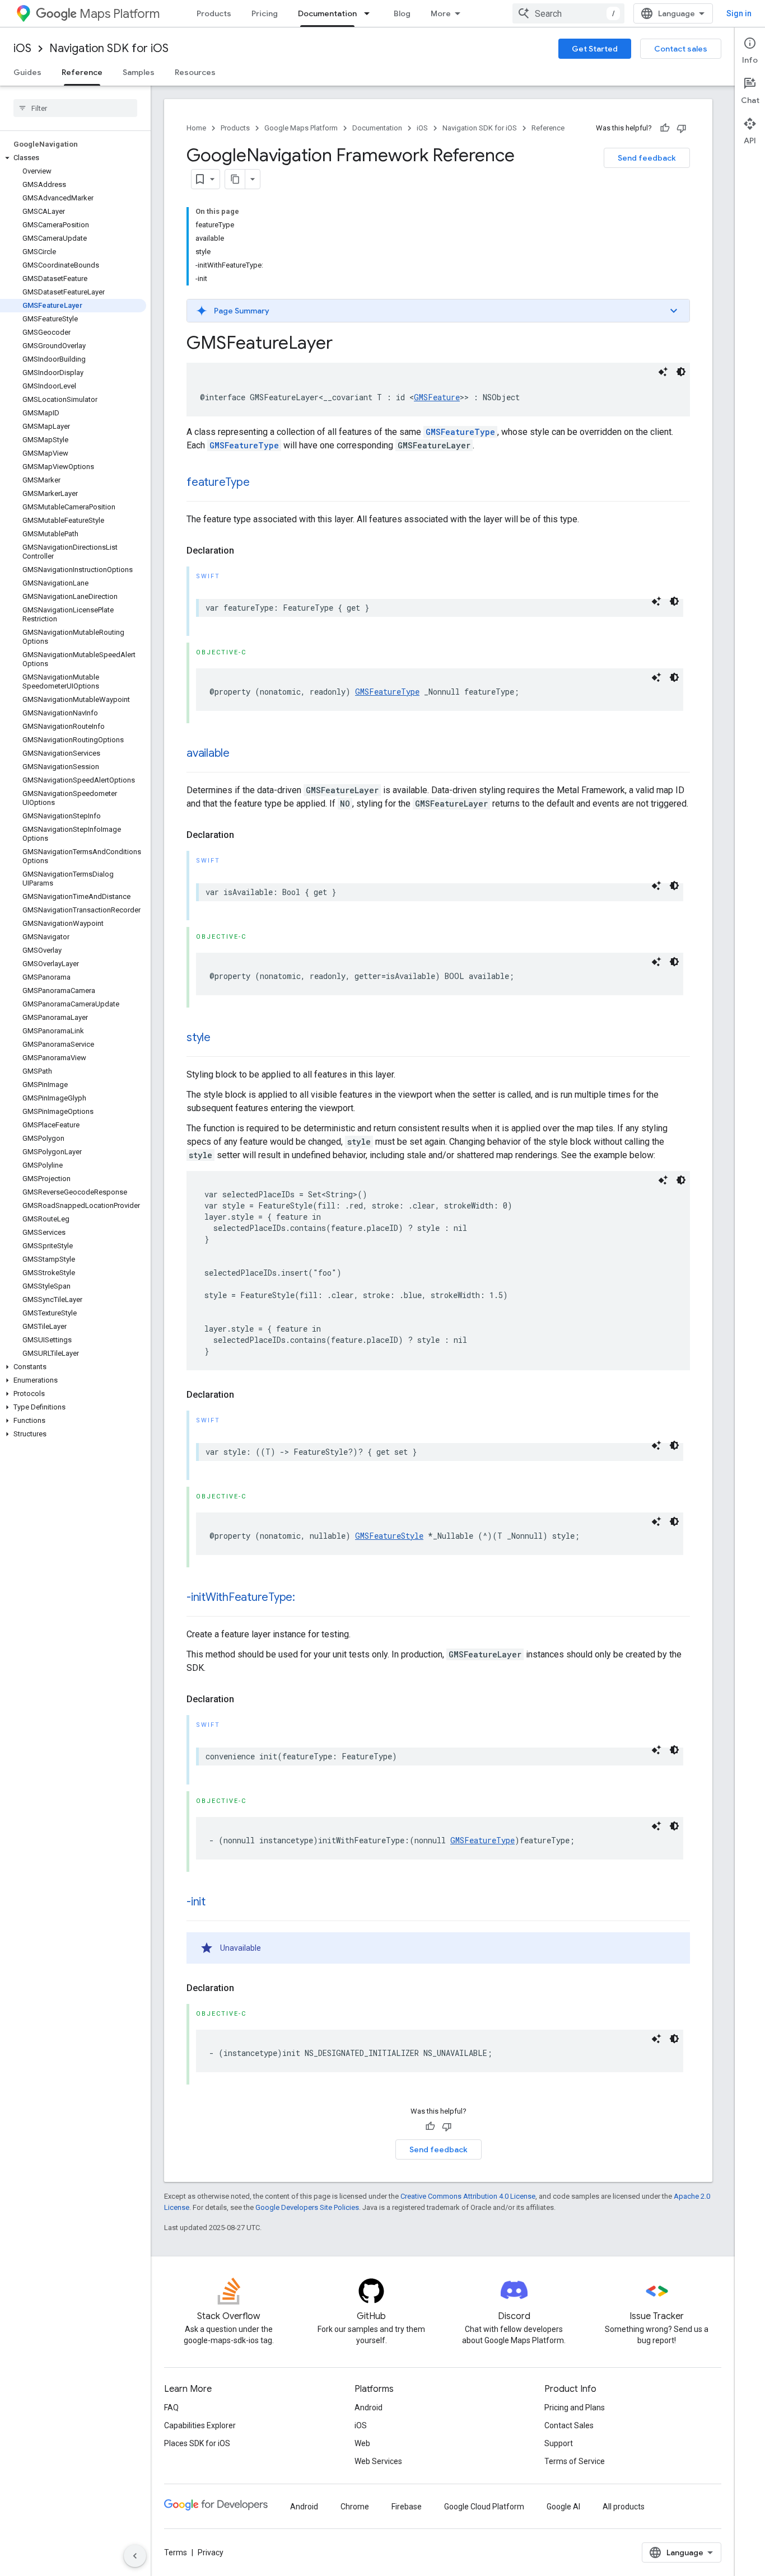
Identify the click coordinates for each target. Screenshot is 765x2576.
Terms (176, 2552)
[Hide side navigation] (135, 2556)
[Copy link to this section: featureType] (260, 483)
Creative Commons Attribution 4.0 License (468, 2196)
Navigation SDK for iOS (109, 48)
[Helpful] (665, 128)
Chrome (355, 2507)
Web (362, 2443)
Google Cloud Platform (484, 2507)
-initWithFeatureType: (241, 1597)
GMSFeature (437, 397)
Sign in (739, 13)
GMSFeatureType (460, 432)
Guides (27, 72)
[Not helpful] (682, 128)
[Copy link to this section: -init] (217, 1903)
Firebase (407, 2507)
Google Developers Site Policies (307, 2207)
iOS (22, 48)
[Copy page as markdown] (235, 179)
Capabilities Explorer (200, 2425)
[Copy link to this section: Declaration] (245, 551)
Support (559, 2443)
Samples (139, 72)
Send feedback (647, 158)
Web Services (378, 2461)
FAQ (171, 2408)
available (208, 753)
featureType (218, 482)
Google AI (563, 2507)
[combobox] (568, 13)
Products (214, 13)
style (199, 1038)
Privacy (211, 2552)
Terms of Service (575, 2461)
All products (624, 2507)
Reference (82, 72)
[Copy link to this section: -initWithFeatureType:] (306, 1598)
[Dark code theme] (681, 372)
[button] (73, 158)
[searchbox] (75, 108)
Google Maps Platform (301, 128)
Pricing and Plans (575, 2408)
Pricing (265, 13)
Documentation (327, 13)
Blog (402, 13)
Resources (195, 72)
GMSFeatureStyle (389, 1536)
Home (196, 128)
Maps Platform (120, 14)
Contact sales (681, 49)
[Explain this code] (663, 372)
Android (368, 2408)
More (441, 13)
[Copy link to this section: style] (222, 1038)
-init (196, 1902)
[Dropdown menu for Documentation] (370, 13)
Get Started (595, 49)
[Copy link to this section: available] (241, 754)
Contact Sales (569, 2425)
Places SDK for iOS (197, 2443)
